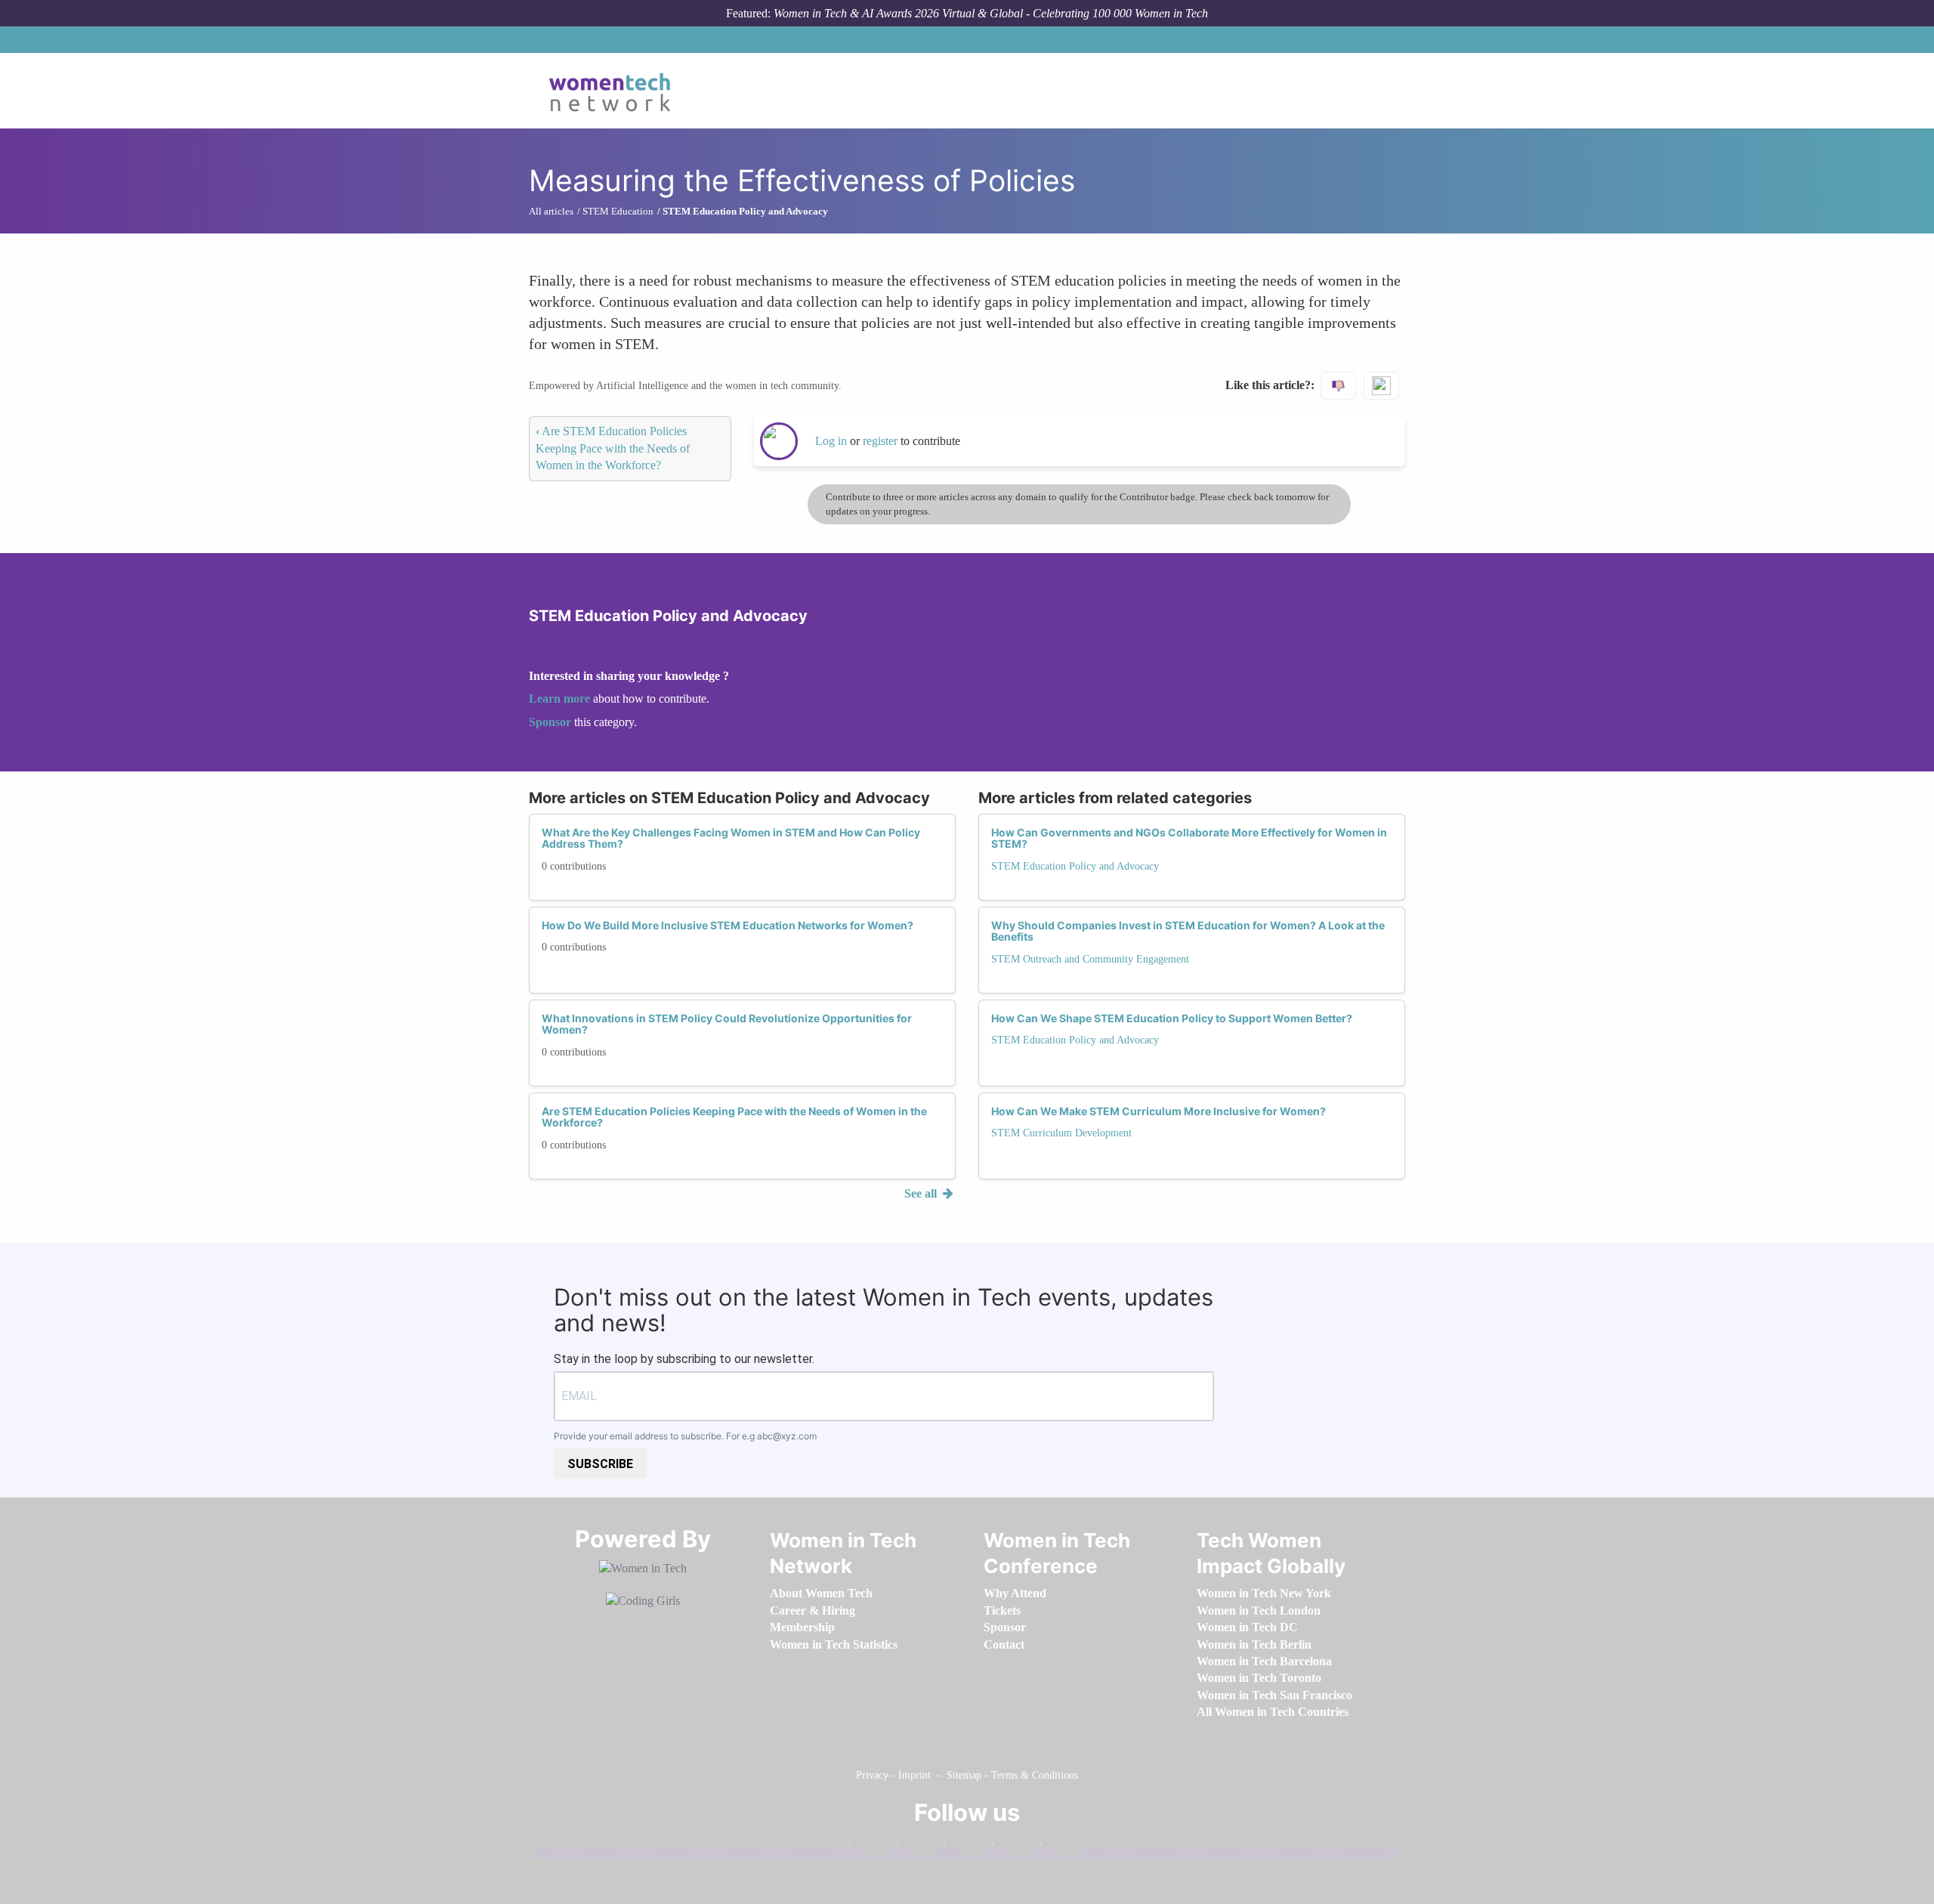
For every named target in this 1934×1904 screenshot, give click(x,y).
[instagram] (965, 1847)
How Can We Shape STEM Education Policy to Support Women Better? (1172, 1018)
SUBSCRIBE (600, 1464)
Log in (831, 441)
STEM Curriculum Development (1061, 1133)
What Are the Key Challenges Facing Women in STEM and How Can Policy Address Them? (731, 838)
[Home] (615, 91)
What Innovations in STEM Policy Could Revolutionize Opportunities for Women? (727, 1024)
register (882, 441)
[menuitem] (821, 1593)
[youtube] (1060, 1847)
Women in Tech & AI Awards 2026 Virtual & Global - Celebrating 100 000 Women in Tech (991, 13)
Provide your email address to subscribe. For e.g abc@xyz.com (685, 1436)
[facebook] (870, 1847)
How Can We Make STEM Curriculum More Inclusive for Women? (1159, 1111)
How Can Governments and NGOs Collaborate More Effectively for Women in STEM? (1189, 838)
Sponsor (551, 722)
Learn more (559, 699)
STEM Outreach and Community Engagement (1090, 959)
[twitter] (1012, 1847)
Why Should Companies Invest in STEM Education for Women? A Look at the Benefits (1188, 931)
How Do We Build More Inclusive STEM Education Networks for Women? (728, 925)
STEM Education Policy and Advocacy (1075, 866)
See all (922, 1193)
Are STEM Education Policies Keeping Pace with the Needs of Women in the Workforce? (613, 448)
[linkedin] (917, 1847)
